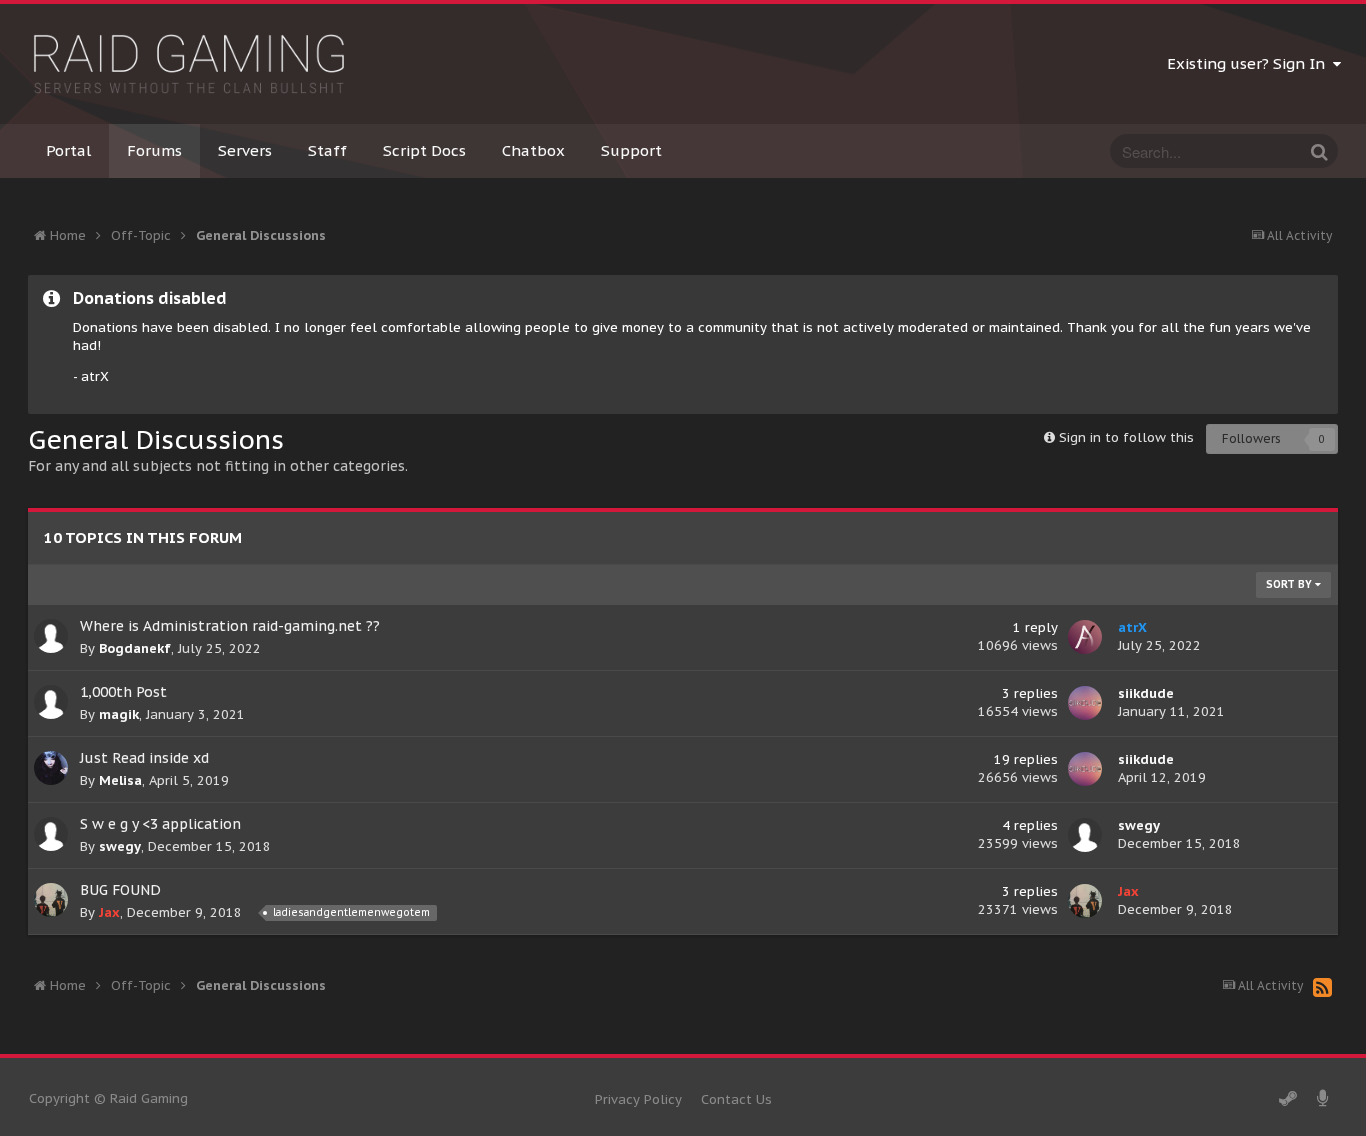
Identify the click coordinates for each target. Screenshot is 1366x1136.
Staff (327, 150)
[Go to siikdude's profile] (1085, 703)
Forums (154, 150)
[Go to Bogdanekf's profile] (51, 636)
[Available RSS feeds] (1322, 987)
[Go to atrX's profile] (1085, 637)
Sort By (1290, 584)
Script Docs (424, 150)
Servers (245, 150)
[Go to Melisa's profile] (51, 768)
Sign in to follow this (1126, 437)
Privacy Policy (638, 1099)
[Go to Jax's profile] (51, 900)
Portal (68, 150)
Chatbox (533, 150)
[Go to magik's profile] (51, 702)
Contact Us (736, 1099)
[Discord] (1323, 1099)
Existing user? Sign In (1250, 63)
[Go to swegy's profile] (51, 834)
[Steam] (1288, 1099)
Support (631, 150)
